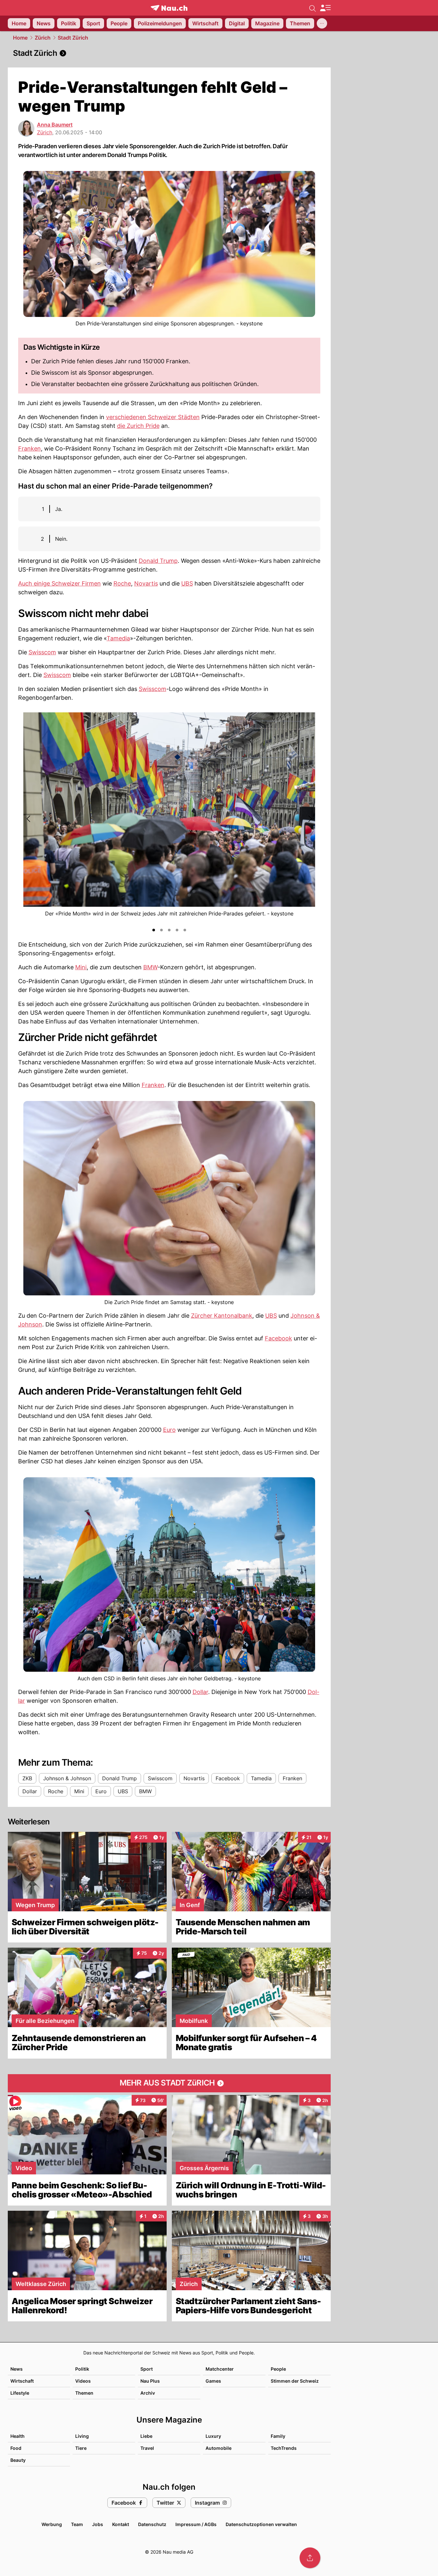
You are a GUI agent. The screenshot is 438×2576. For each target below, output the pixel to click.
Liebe (146, 2436)
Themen (84, 2393)
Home (20, 38)
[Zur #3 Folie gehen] (169, 930)
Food (16, 2448)
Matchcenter (220, 2369)
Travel (147, 2448)
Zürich (43, 38)
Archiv (148, 2393)
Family (278, 2436)
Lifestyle (20, 2393)
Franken (30, 448)
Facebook (278, 1338)
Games (213, 2381)
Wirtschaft (22, 2381)
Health (18, 2436)
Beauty (18, 2460)
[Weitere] (322, 23)
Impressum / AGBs (196, 2524)
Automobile (219, 2448)
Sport (147, 2369)
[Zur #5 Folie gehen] (185, 930)
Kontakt (121, 2524)
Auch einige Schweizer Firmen (59, 583)
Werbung (52, 2524)
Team (77, 2524)
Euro (169, 1430)
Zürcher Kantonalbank (222, 1316)
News (17, 2369)
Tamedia (118, 638)
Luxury (213, 2436)
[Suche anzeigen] (313, 8)
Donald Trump (158, 561)
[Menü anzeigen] (325, 8)
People (278, 2369)
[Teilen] (310, 2558)
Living (82, 2436)
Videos (83, 2381)
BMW (150, 967)
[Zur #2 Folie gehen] (161, 930)
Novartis (146, 583)
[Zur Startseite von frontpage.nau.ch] (169, 8)
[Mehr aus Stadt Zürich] (169, 2083)
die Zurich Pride (138, 426)
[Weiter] (310, 819)
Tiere (81, 2448)
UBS (187, 583)
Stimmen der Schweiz (295, 2381)
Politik (82, 2369)
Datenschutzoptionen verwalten (261, 2524)
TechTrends (284, 2448)
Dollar (200, 1692)
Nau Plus (150, 2381)
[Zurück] (29, 819)
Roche (122, 583)
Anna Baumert (55, 125)
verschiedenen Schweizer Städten (153, 417)
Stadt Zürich (73, 38)
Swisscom (42, 652)
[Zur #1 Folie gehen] (154, 930)
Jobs (98, 2524)
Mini (81, 967)
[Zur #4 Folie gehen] (177, 930)
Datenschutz (152, 2524)
